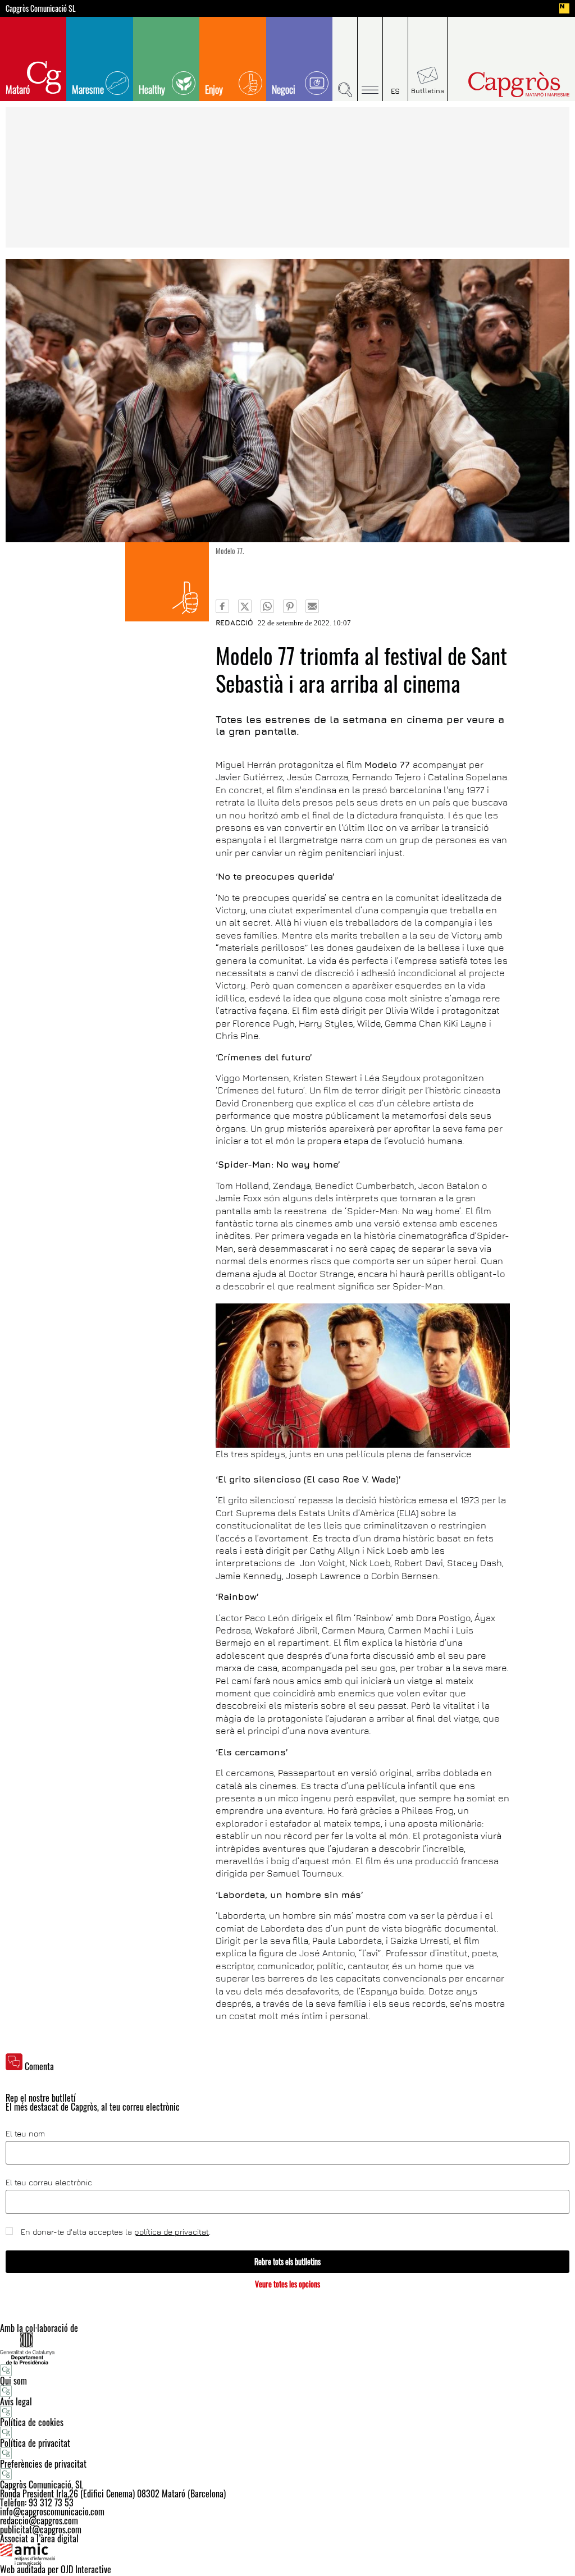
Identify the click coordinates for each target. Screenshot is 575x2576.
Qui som (13, 2381)
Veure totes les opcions (287, 2284)
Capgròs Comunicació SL (41, 8)
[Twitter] (245, 606)
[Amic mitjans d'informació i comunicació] (287, 2554)
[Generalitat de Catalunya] (287, 2348)
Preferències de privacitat (43, 2464)
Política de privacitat (35, 2443)
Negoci (284, 89)
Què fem (167, 582)
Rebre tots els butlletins (287, 2261)
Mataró (18, 89)
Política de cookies (32, 2422)
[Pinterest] (290, 606)
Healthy (152, 89)
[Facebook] (222, 606)
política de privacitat (172, 2232)
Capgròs (506, 84)
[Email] (312, 606)
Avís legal (16, 2401)
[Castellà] (396, 59)
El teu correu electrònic (49, 2182)
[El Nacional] (564, 8)
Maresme (88, 89)
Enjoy (214, 89)
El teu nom (25, 2134)
